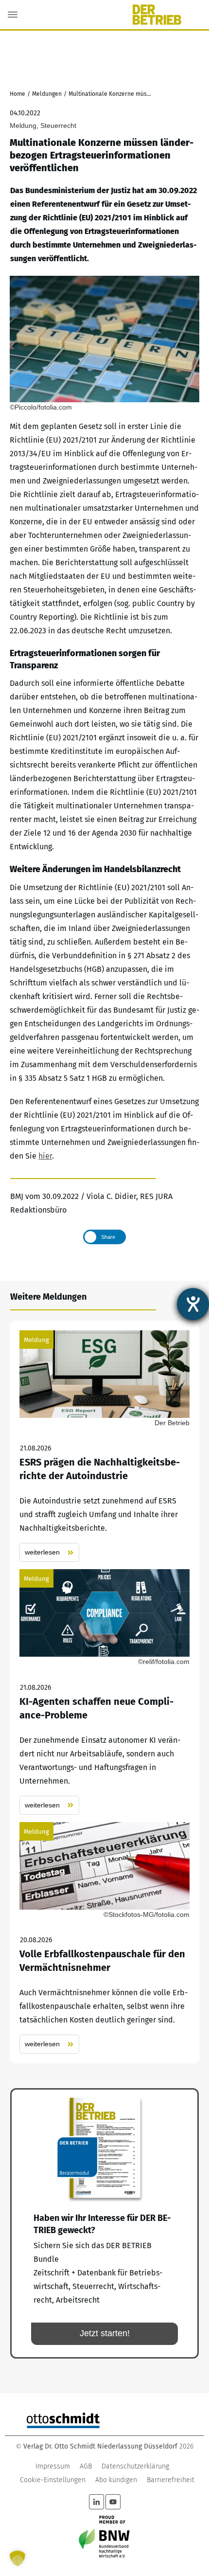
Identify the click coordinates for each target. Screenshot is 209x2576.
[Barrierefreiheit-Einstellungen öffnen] (193, 1304)
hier (45, 1156)
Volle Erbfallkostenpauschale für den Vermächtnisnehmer (104, 1938)
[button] (17, 2558)
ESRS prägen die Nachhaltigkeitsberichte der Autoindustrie (104, 1446)
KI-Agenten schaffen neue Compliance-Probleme (104, 1692)
